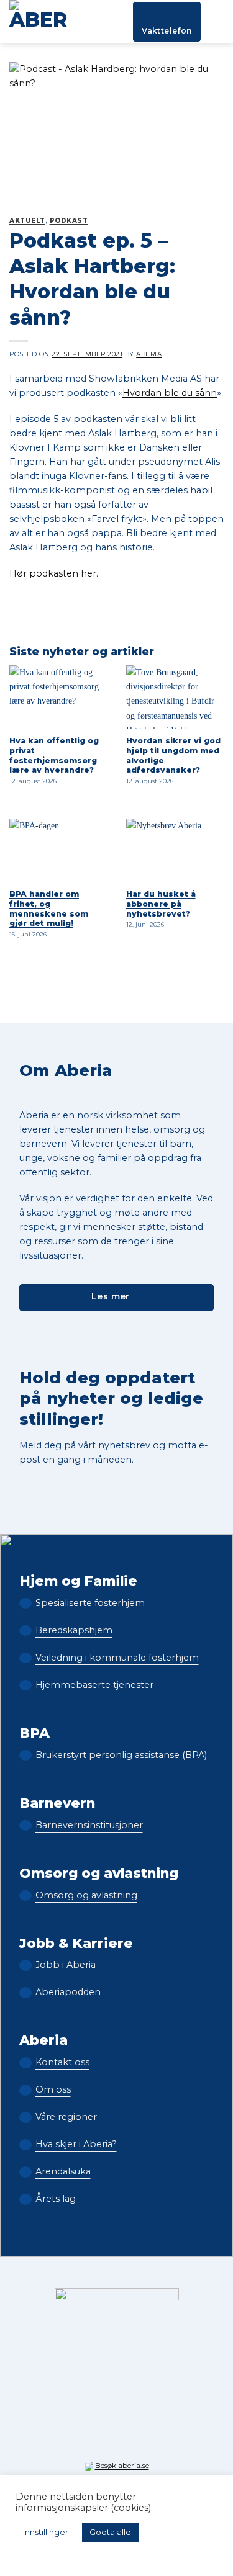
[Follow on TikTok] (117, 2439)
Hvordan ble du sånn (170, 393)
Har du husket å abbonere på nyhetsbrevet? (161, 904)
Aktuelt (27, 221)
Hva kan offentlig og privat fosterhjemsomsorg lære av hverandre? (54, 756)
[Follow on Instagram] (98, 2439)
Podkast (69, 221)
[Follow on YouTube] (153, 2439)
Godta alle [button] (110, 2532)
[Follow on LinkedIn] (135, 2439)
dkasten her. (70, 573)
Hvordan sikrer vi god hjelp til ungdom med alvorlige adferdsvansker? (173, 756)
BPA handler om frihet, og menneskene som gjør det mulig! (49, 909)
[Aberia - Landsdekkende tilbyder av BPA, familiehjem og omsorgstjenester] (42, 22)
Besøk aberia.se (122, 2465)
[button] (217, 22)
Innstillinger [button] (46, 2532)
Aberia (149, 354)
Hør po (26, 573)
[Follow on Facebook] (80, 2439)
